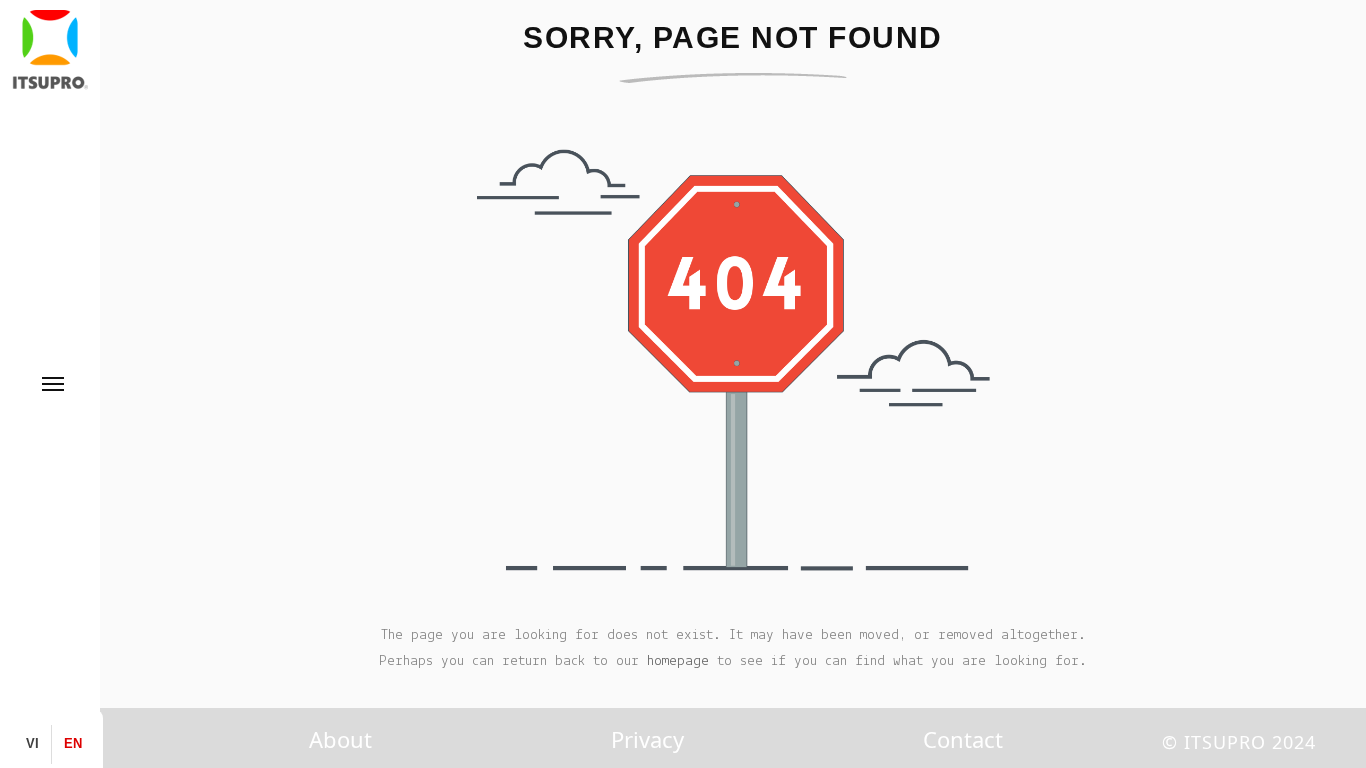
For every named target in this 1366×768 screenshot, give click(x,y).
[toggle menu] (53, 384)
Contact (963, 739)
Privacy (647, 739)
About (340, 739)
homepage (678, 661)
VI (32, 744)
